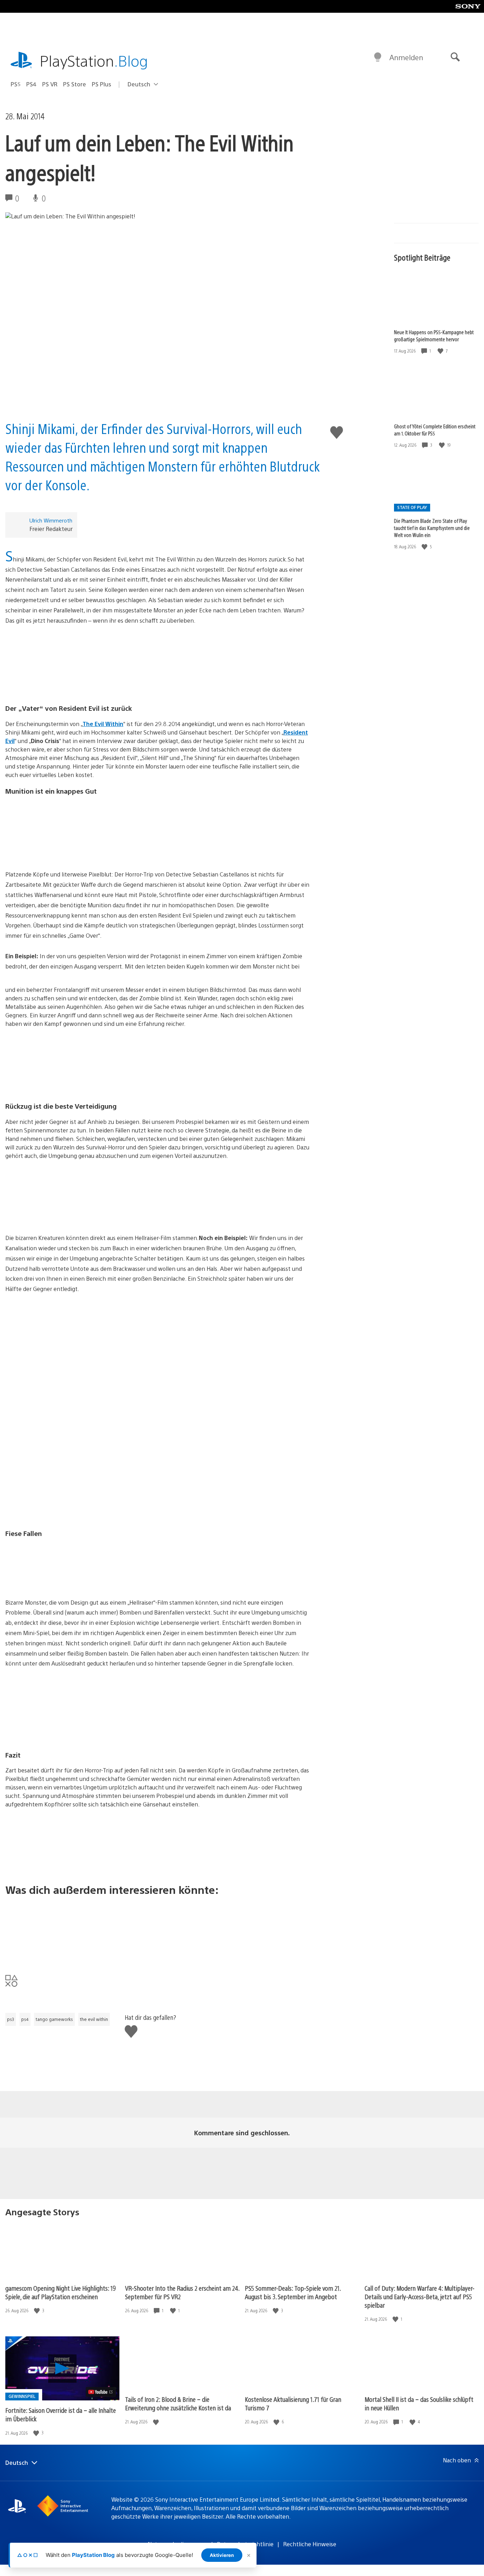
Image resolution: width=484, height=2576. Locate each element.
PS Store (75, 84)
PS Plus (102, 84)
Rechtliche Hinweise (310, 2544)
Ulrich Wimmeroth (51, 520)
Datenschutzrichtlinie (245, 2544)
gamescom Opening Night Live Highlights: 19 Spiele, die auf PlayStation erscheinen (61, 2292)
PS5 (16, 84)
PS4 (31, 84)
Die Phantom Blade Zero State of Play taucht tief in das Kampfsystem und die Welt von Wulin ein (432, 527)
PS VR (50, 84)
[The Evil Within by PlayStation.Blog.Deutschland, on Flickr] (158, 662)
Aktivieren (222, 2555)
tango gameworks (54, 2019)
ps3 (11, 2019)
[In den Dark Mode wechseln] (378, 57)
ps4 (25, 2019)
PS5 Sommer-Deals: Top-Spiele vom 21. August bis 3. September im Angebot (293, 2292)
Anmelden (406, 57)
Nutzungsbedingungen (178, 2544)
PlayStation (94, 60)
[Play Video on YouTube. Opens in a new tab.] (101, 2392)
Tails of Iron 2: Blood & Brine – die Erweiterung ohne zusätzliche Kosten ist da (178, 2403)
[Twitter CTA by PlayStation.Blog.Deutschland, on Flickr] (158, 1930)
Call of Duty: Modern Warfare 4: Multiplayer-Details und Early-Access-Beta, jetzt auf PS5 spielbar (420, 2297)
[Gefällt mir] (441, 351)
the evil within (94, 2019)
